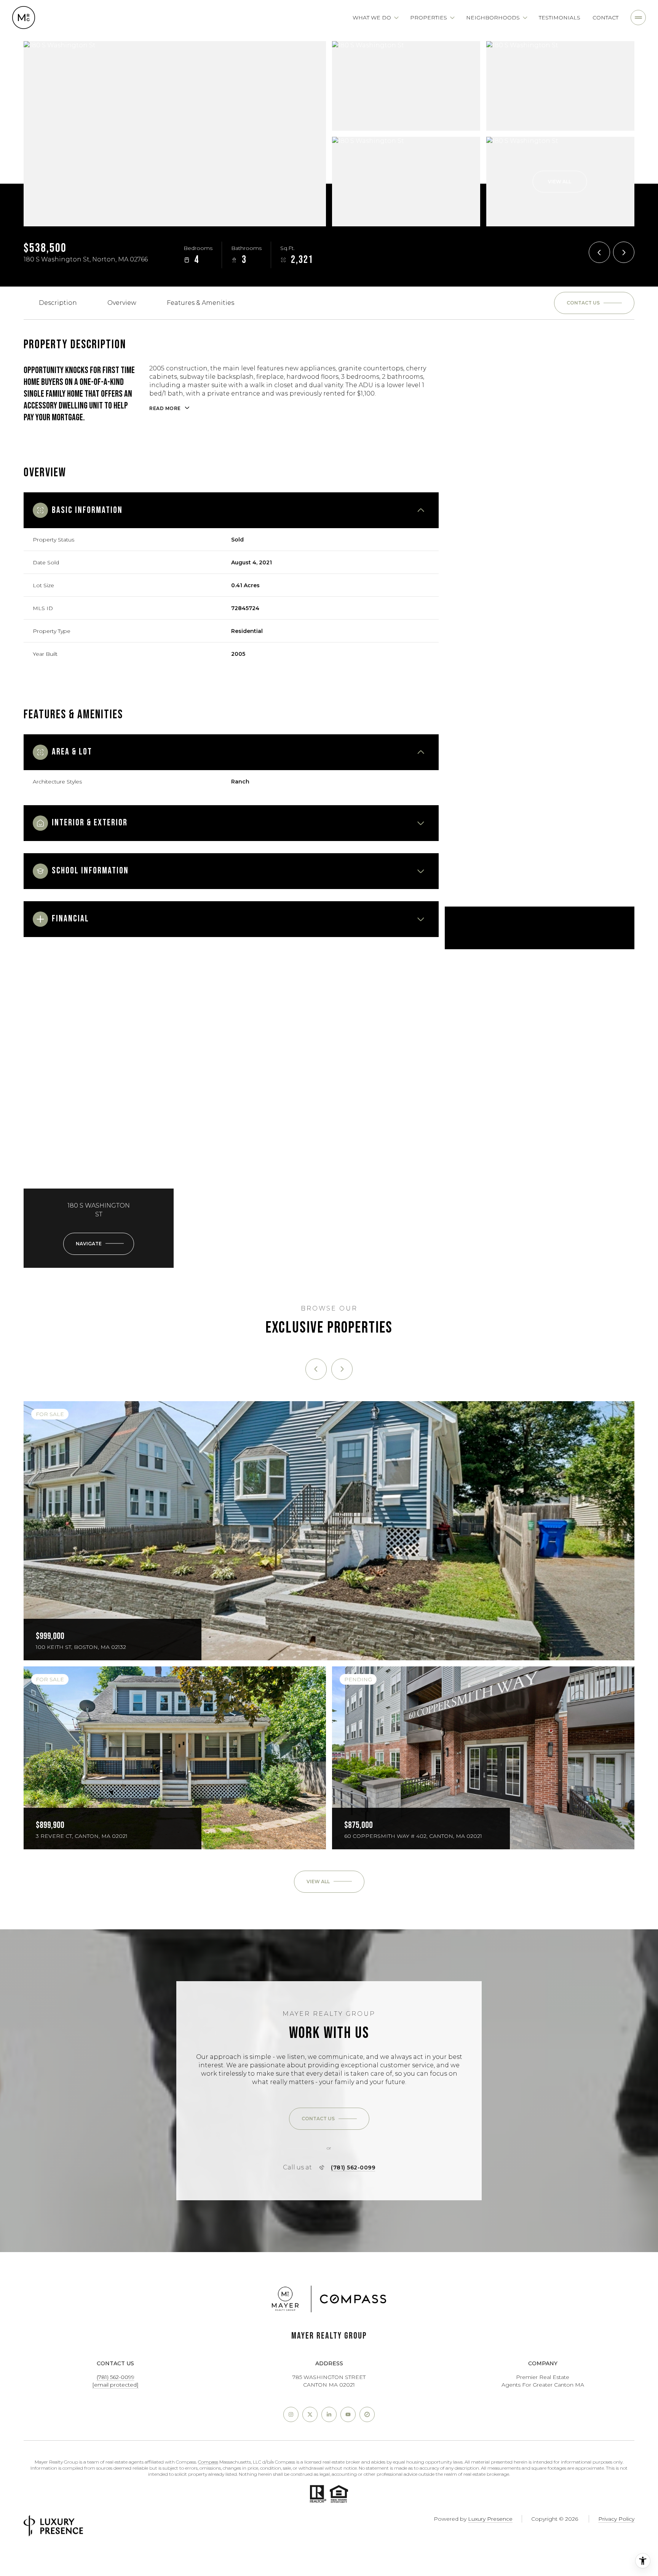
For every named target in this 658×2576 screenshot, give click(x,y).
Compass (208, 2462)
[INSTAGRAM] (291, 2414)
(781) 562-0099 (353, 2167)
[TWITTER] (310, 2414)
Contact (605, 18)
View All (560, 182)
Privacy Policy (616, 2519)
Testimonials (560, 18)
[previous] (316, 1369)
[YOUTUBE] (348, 2414)
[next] (342, 1369)
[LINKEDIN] (329, 2414)
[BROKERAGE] (367, 2414)
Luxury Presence (490, 2519)
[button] (594, 303)
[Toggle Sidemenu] (638, 18)
